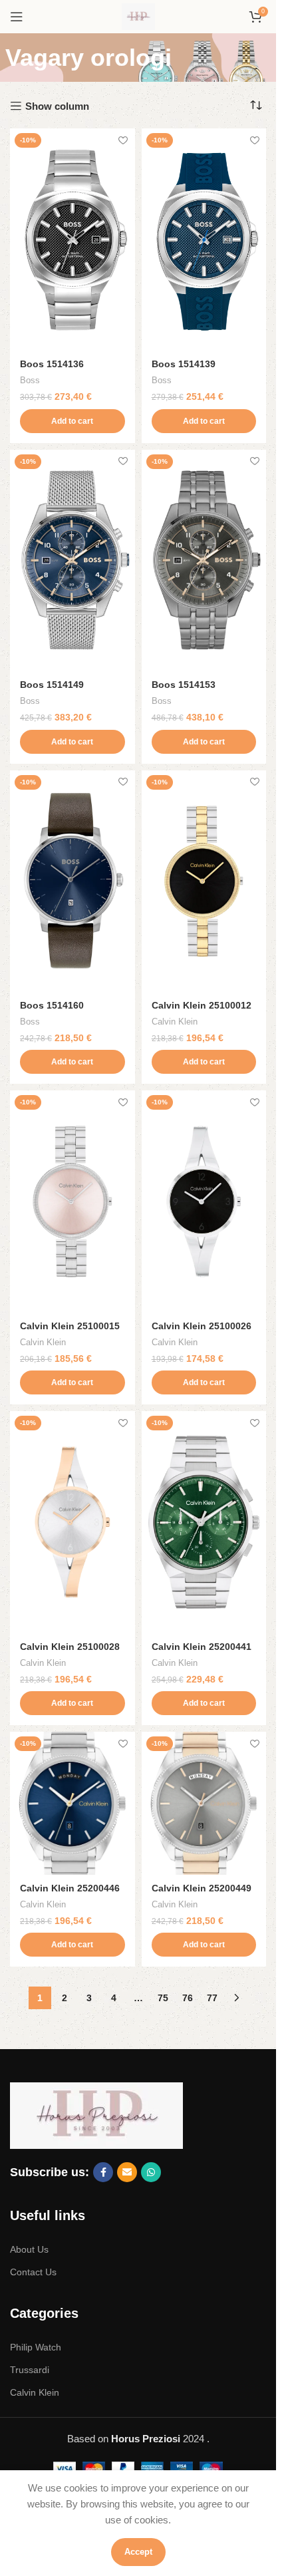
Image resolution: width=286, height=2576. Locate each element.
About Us (29, 2249)
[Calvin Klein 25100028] (72, 1522)
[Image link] (96, 2115)
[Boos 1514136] (72, 240)
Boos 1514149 (52, 685)
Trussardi (30, 2370)
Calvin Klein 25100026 (202, 1326)
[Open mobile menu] (17, 17)
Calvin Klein (175, 1022)
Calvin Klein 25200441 (202, 1647)
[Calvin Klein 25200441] (204, 1522)
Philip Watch (36, 2347)
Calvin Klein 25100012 (202, 1006)
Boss (30, 380)
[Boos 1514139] (204, 240)
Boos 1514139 (184, 364)
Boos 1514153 (184, 685)
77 (212, 1998)
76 (188, 1998)
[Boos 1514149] (72, 561)
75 (163, 1998)
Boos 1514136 (52, 364)
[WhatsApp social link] (151, 2172)
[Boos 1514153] (204, 561)
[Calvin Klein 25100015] (72, 1201)
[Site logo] (138, 16)
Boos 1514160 (52, 1006)
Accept (138, 2552)
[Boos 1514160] (72, 881)
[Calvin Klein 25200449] (204, 1803)
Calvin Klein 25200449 (202, 1888)
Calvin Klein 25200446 (70, 1888)
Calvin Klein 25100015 (70, 1326)
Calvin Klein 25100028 (70, 1647)
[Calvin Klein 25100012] (204, 881)
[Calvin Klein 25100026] (204, 1201)
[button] (72, 421)
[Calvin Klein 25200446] (72, 1803)
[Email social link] (127, 2172)
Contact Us (33, 2272)
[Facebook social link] (103, 2172)
